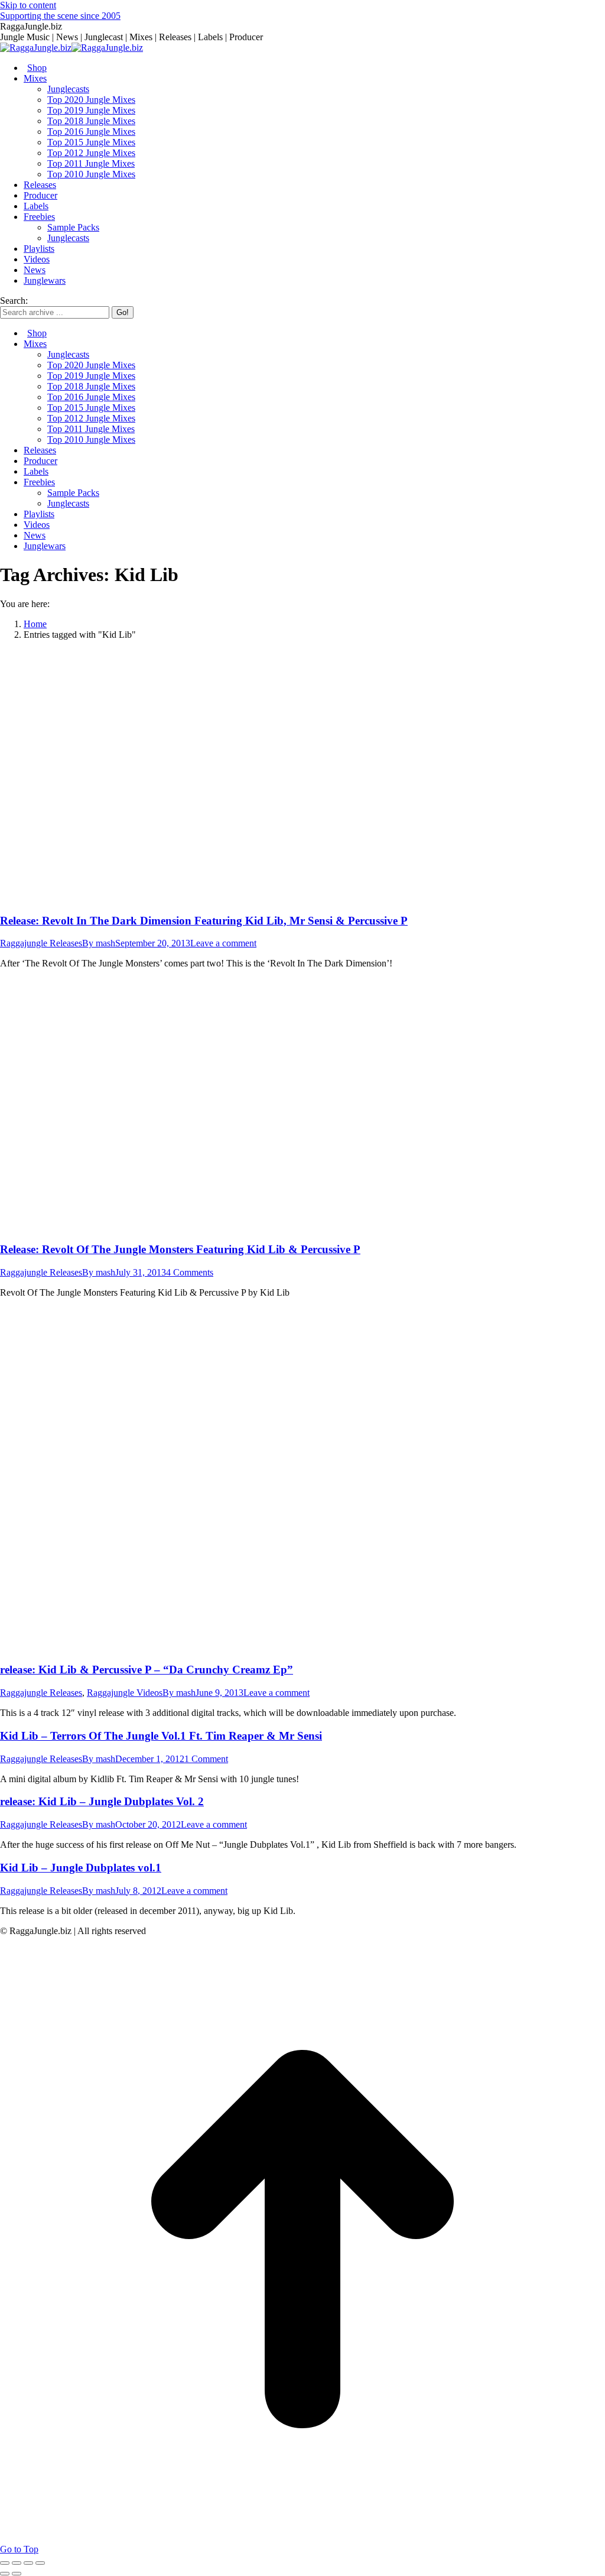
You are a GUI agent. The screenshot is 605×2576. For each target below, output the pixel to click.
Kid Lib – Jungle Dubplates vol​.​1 (81, 1868)
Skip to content (28, 5)
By (99, 943)
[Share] (17, 2563)
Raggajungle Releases (41, 943)
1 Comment (206, 1759)
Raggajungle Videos (125, 1693)
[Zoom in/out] (40, 2563)
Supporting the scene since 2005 (60, 16)
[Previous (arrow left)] (5, 2574)
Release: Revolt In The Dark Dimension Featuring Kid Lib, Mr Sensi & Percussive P (204, 921)
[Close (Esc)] (5, 2563)
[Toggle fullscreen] (28, 2563)
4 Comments (190, 1272)
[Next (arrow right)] (17, 2574)
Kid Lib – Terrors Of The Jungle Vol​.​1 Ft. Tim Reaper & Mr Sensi (161, 1736)
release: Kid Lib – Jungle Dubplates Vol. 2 (102, 1801)
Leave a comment (223, 943)
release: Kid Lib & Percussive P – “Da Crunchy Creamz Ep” (147, 1670)
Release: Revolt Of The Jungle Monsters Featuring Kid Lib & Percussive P (180, 1249)
